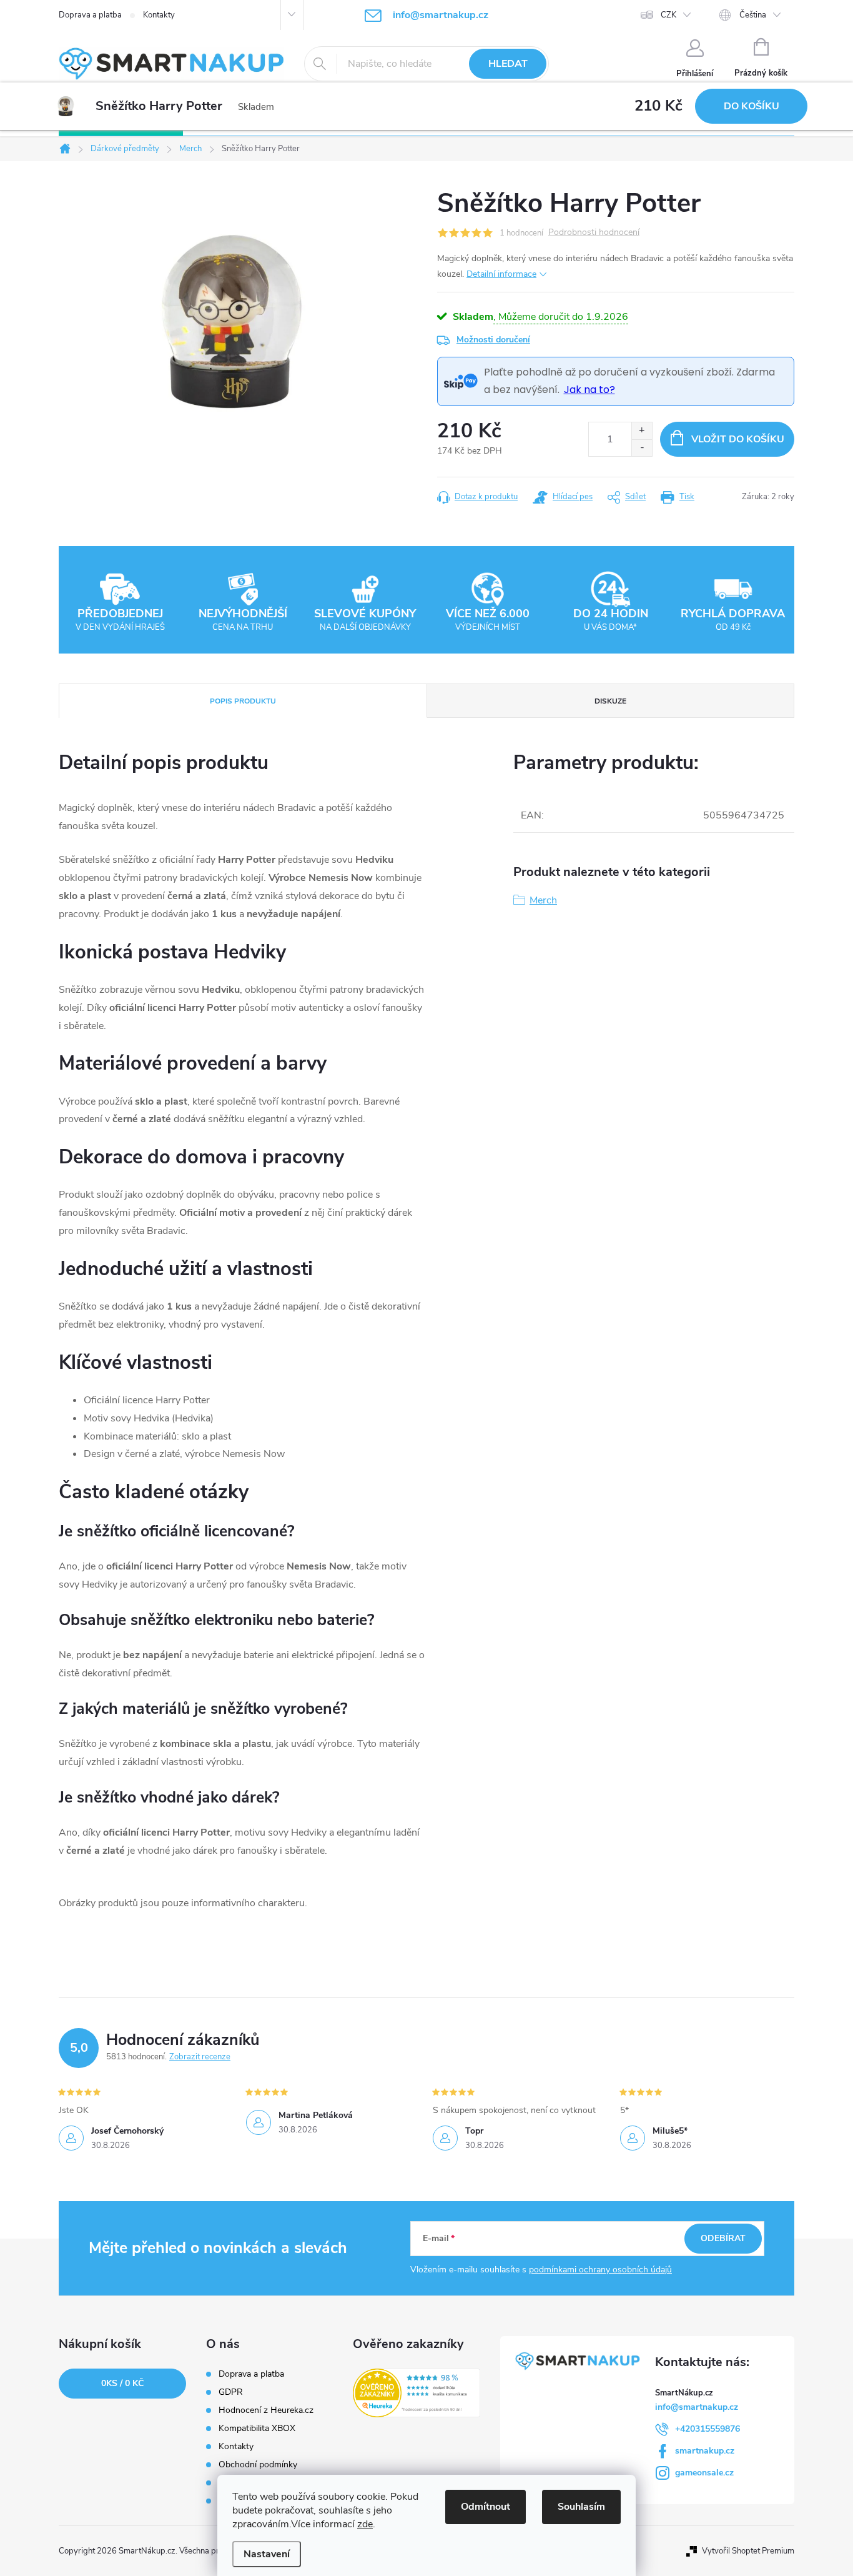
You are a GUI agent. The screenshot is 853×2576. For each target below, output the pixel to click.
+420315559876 (708, 2429)
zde (365, 2524)
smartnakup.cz (705, 2451)
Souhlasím (581, 2507)
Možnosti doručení (493, 340)
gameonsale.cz (704, 2473)
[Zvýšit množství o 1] (642, 431)
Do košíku (752, 106)
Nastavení (267, 2554)
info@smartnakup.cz (697, 2407)
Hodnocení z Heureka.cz (266, 2410)
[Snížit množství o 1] (642, 448)
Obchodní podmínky (258, 2465)
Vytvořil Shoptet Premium (748, 2551)
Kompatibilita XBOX (257, 2429)
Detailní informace (501, 274)
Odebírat (723, 2238)
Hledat (508, 64)
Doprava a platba (90, 15)
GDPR (231, 2392)
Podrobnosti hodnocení (594, 233)
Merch (543, 900)
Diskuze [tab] (610, 701)
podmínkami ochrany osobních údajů (600, 2270)
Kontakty (159, 15)
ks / (122, 2383)
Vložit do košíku (738, 439)
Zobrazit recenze (200, 2057)
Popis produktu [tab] (243, 701)
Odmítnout (486, 2507)
